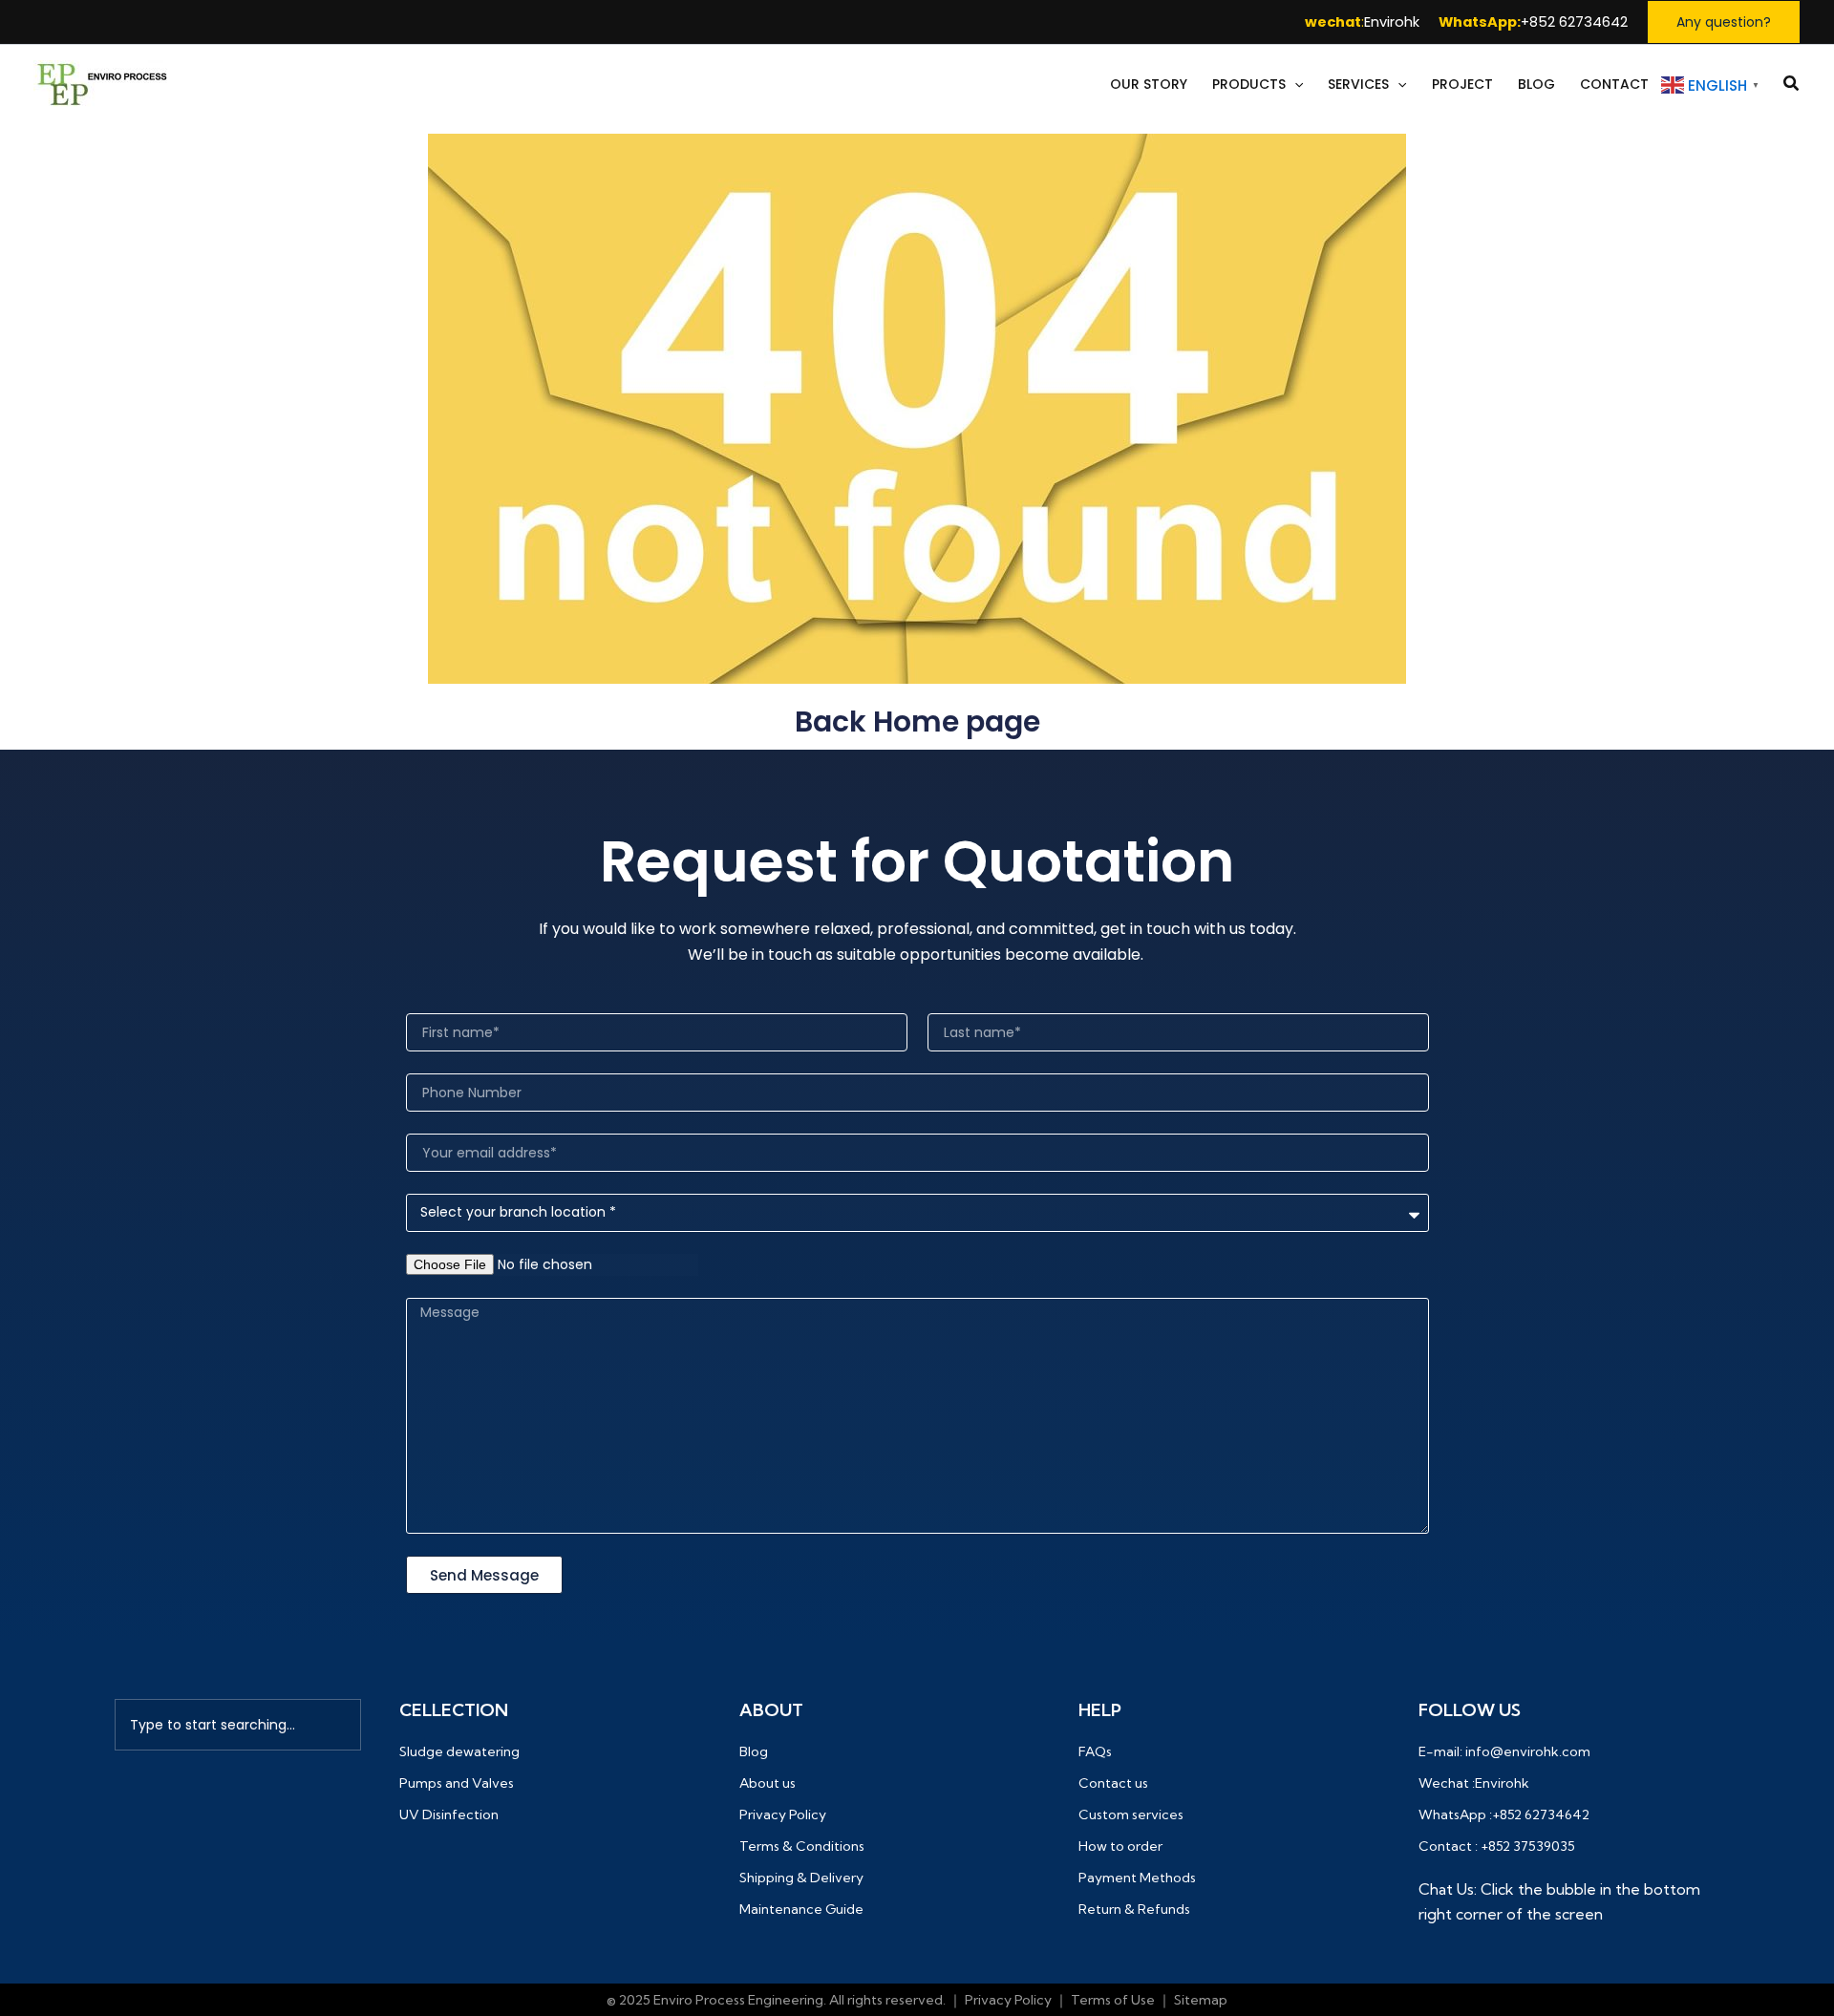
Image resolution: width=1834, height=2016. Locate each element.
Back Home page (917, 722)
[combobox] (238, 1725)
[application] (1294, 85)
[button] (1724, 22)
